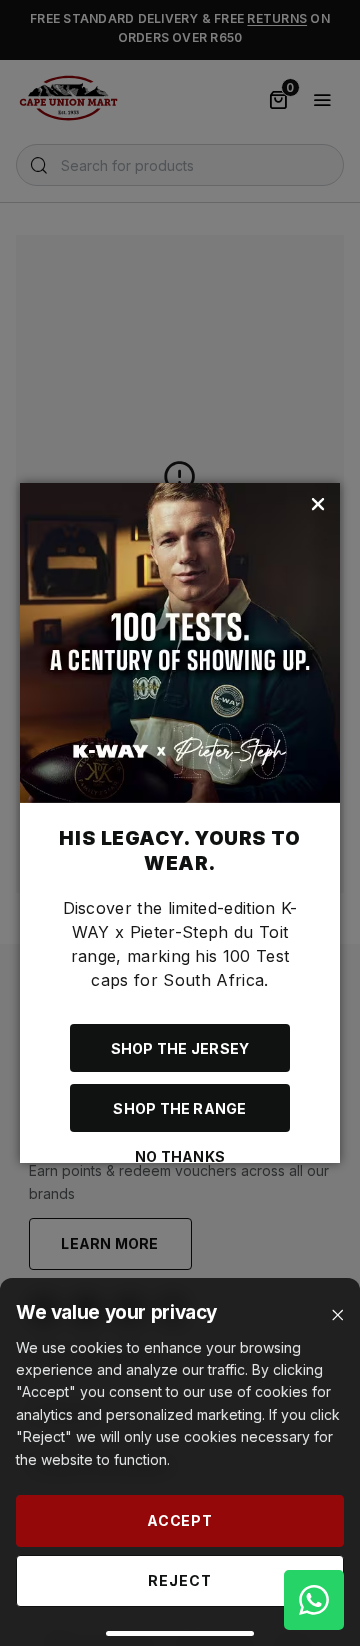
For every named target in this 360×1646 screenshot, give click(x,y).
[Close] (337, 1315)
